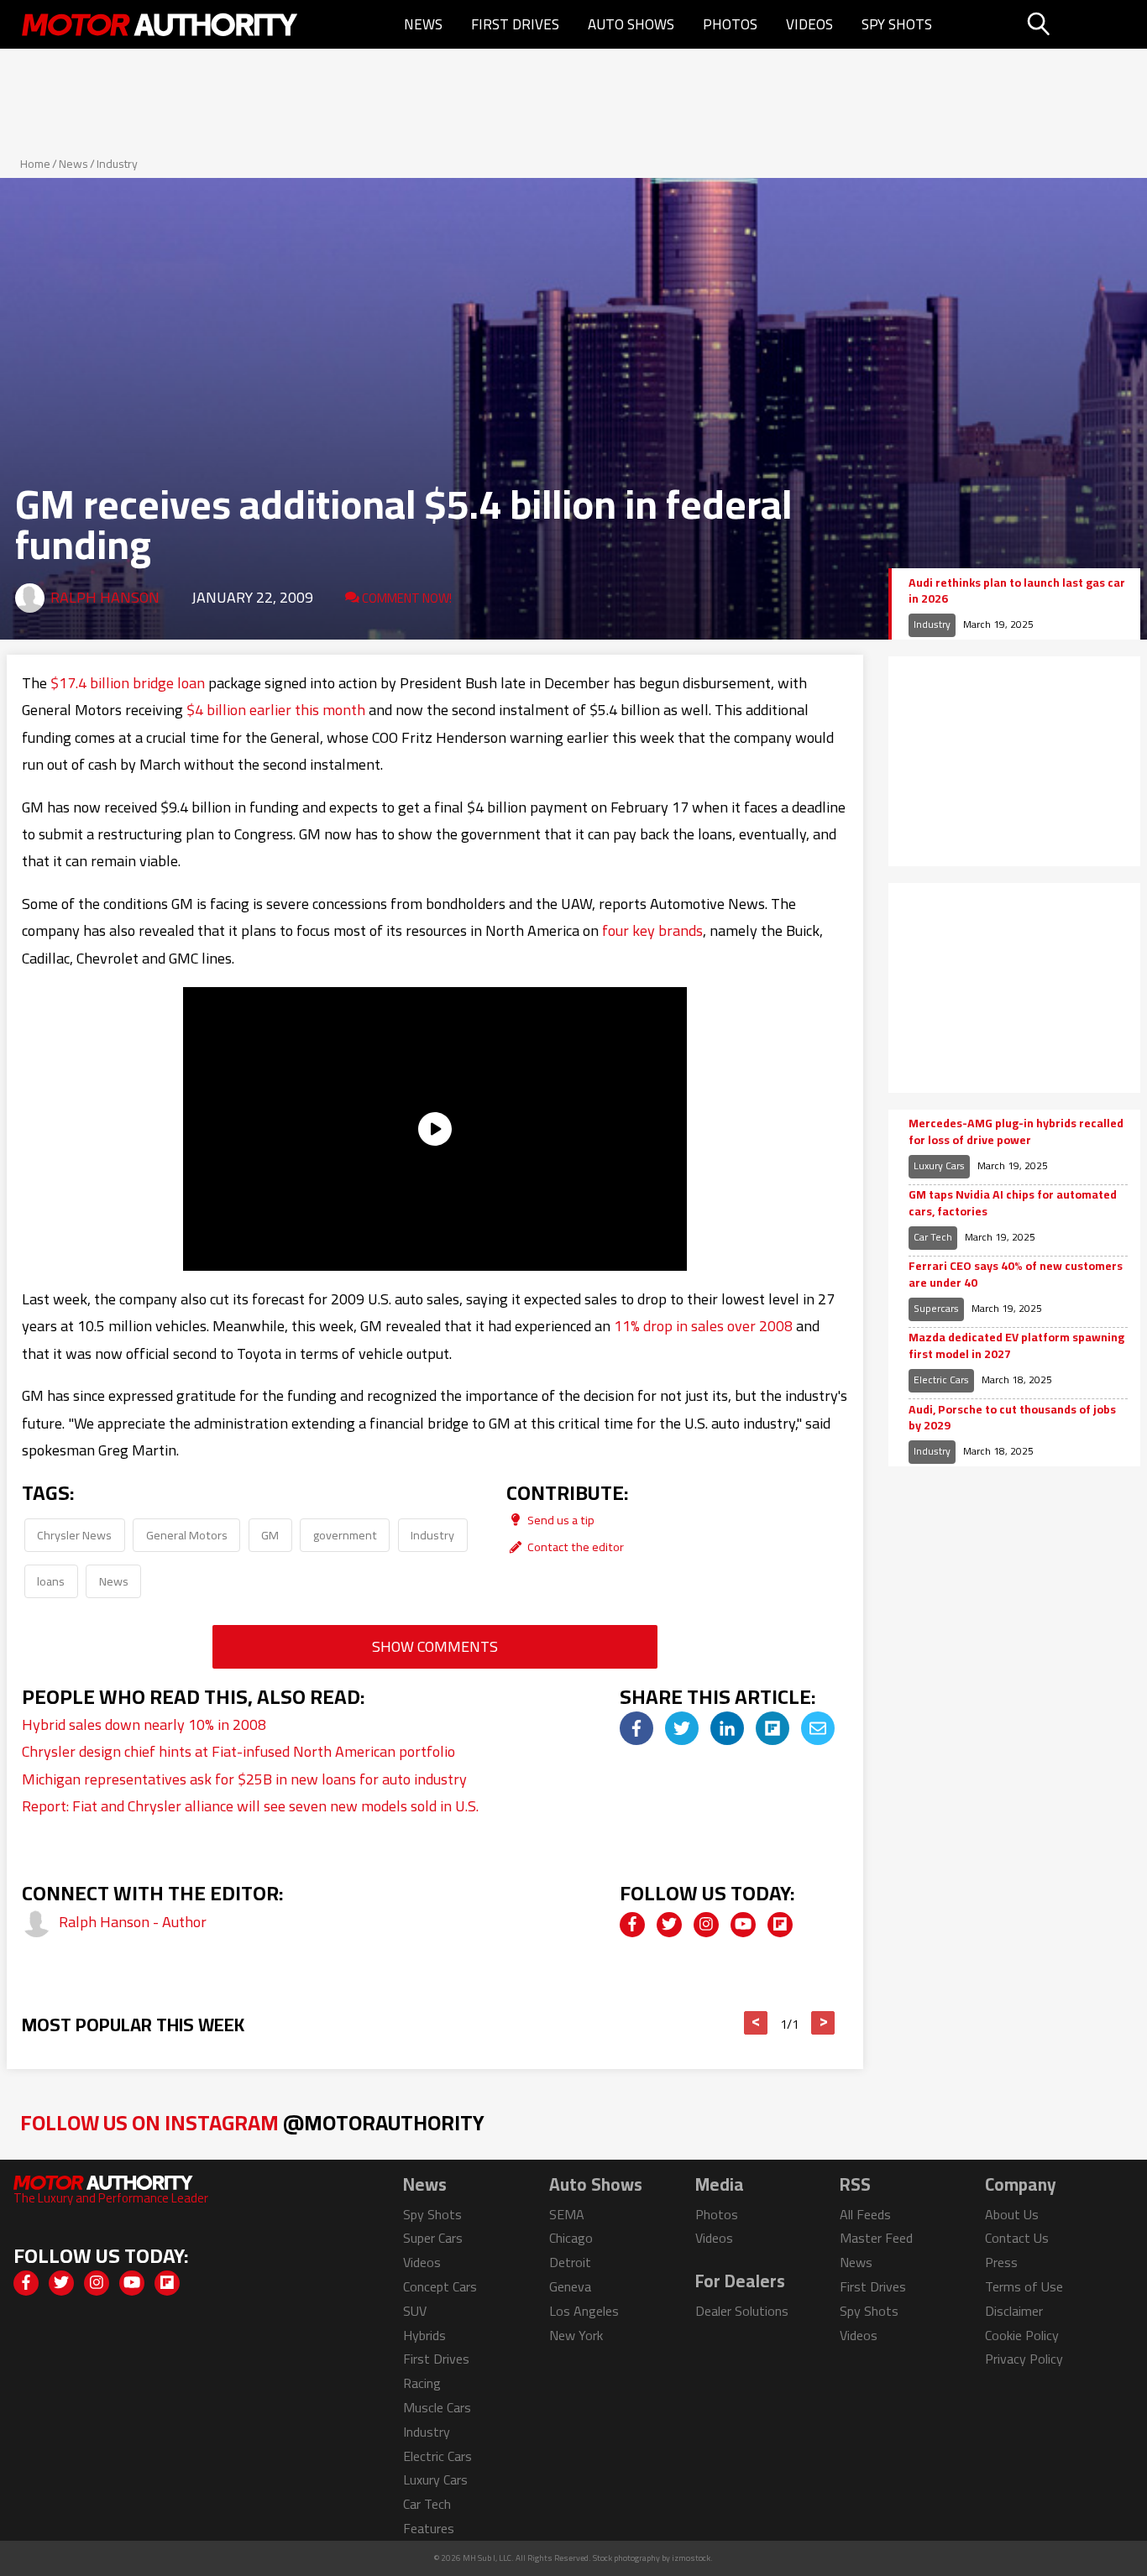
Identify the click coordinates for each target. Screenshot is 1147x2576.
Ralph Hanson (105, 597)
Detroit (570, 2262)
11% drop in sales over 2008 (703, 1326)
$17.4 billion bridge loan (128, 683)
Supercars (936, 1308)
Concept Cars (440, 2286)
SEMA (567, 2214)
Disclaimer (1014, 2311)
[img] (636, 1728)
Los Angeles (584, 2311)
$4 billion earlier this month (276, 710)
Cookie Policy (1022, 2335)
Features (429, 2528)
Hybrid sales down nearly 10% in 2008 (144, 1724)
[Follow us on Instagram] (706, 1925)
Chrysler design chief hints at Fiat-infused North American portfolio (238, 1751)
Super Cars (433, 2238)
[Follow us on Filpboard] (780, 1925)
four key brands (652, 930)
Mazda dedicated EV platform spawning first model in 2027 (1016, 1346)
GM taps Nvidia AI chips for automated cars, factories (1013, 1203)
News (423, 24)
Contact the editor (574, 1547)
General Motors (187, 1535)
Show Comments (435, 1646)
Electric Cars (941, 1379)
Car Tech (933, 1237)
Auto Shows (631, 24)
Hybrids (424, 2335)
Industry (117, 164)
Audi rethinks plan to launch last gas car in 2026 (1017, 591)
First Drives (515, 24)
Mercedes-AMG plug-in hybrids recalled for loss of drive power (1016, 1132)
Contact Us (1017, 2238)
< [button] (756, 2023)
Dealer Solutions (742, 2311)
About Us (1012, 2214)
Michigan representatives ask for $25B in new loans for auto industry (244, 1779)
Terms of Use (1024, 2286)
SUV (415, 2311)
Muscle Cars (437, 2407)
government (345, 1535)
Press (1001, 2262)
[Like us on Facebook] (632, 1925)
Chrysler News (74, 1535)
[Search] (1081, 24)
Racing (422, 2383)
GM (270, 1535)
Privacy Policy (1024, 2359)
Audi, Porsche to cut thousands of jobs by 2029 (1012, 1418)
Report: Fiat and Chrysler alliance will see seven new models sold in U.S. (250, 1806)
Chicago (571, 2238)
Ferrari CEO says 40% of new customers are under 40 (1016, 1275)
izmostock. (692, 2558)
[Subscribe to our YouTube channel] (743, 1925)
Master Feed (876, 2238)
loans (51, 1581)
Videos (809, 24)
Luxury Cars (939, 1165)
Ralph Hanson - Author (133, 1922)
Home (35, 164)
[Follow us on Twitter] (669, 1925)
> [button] (823, 2023)
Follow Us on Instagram (252, 2122)
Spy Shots (897, 24)
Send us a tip (560, 1520)
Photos (730, 24)
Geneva (570, 2286)
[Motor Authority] (160, 24)
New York (576, 2335)
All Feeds (865, 2214)
